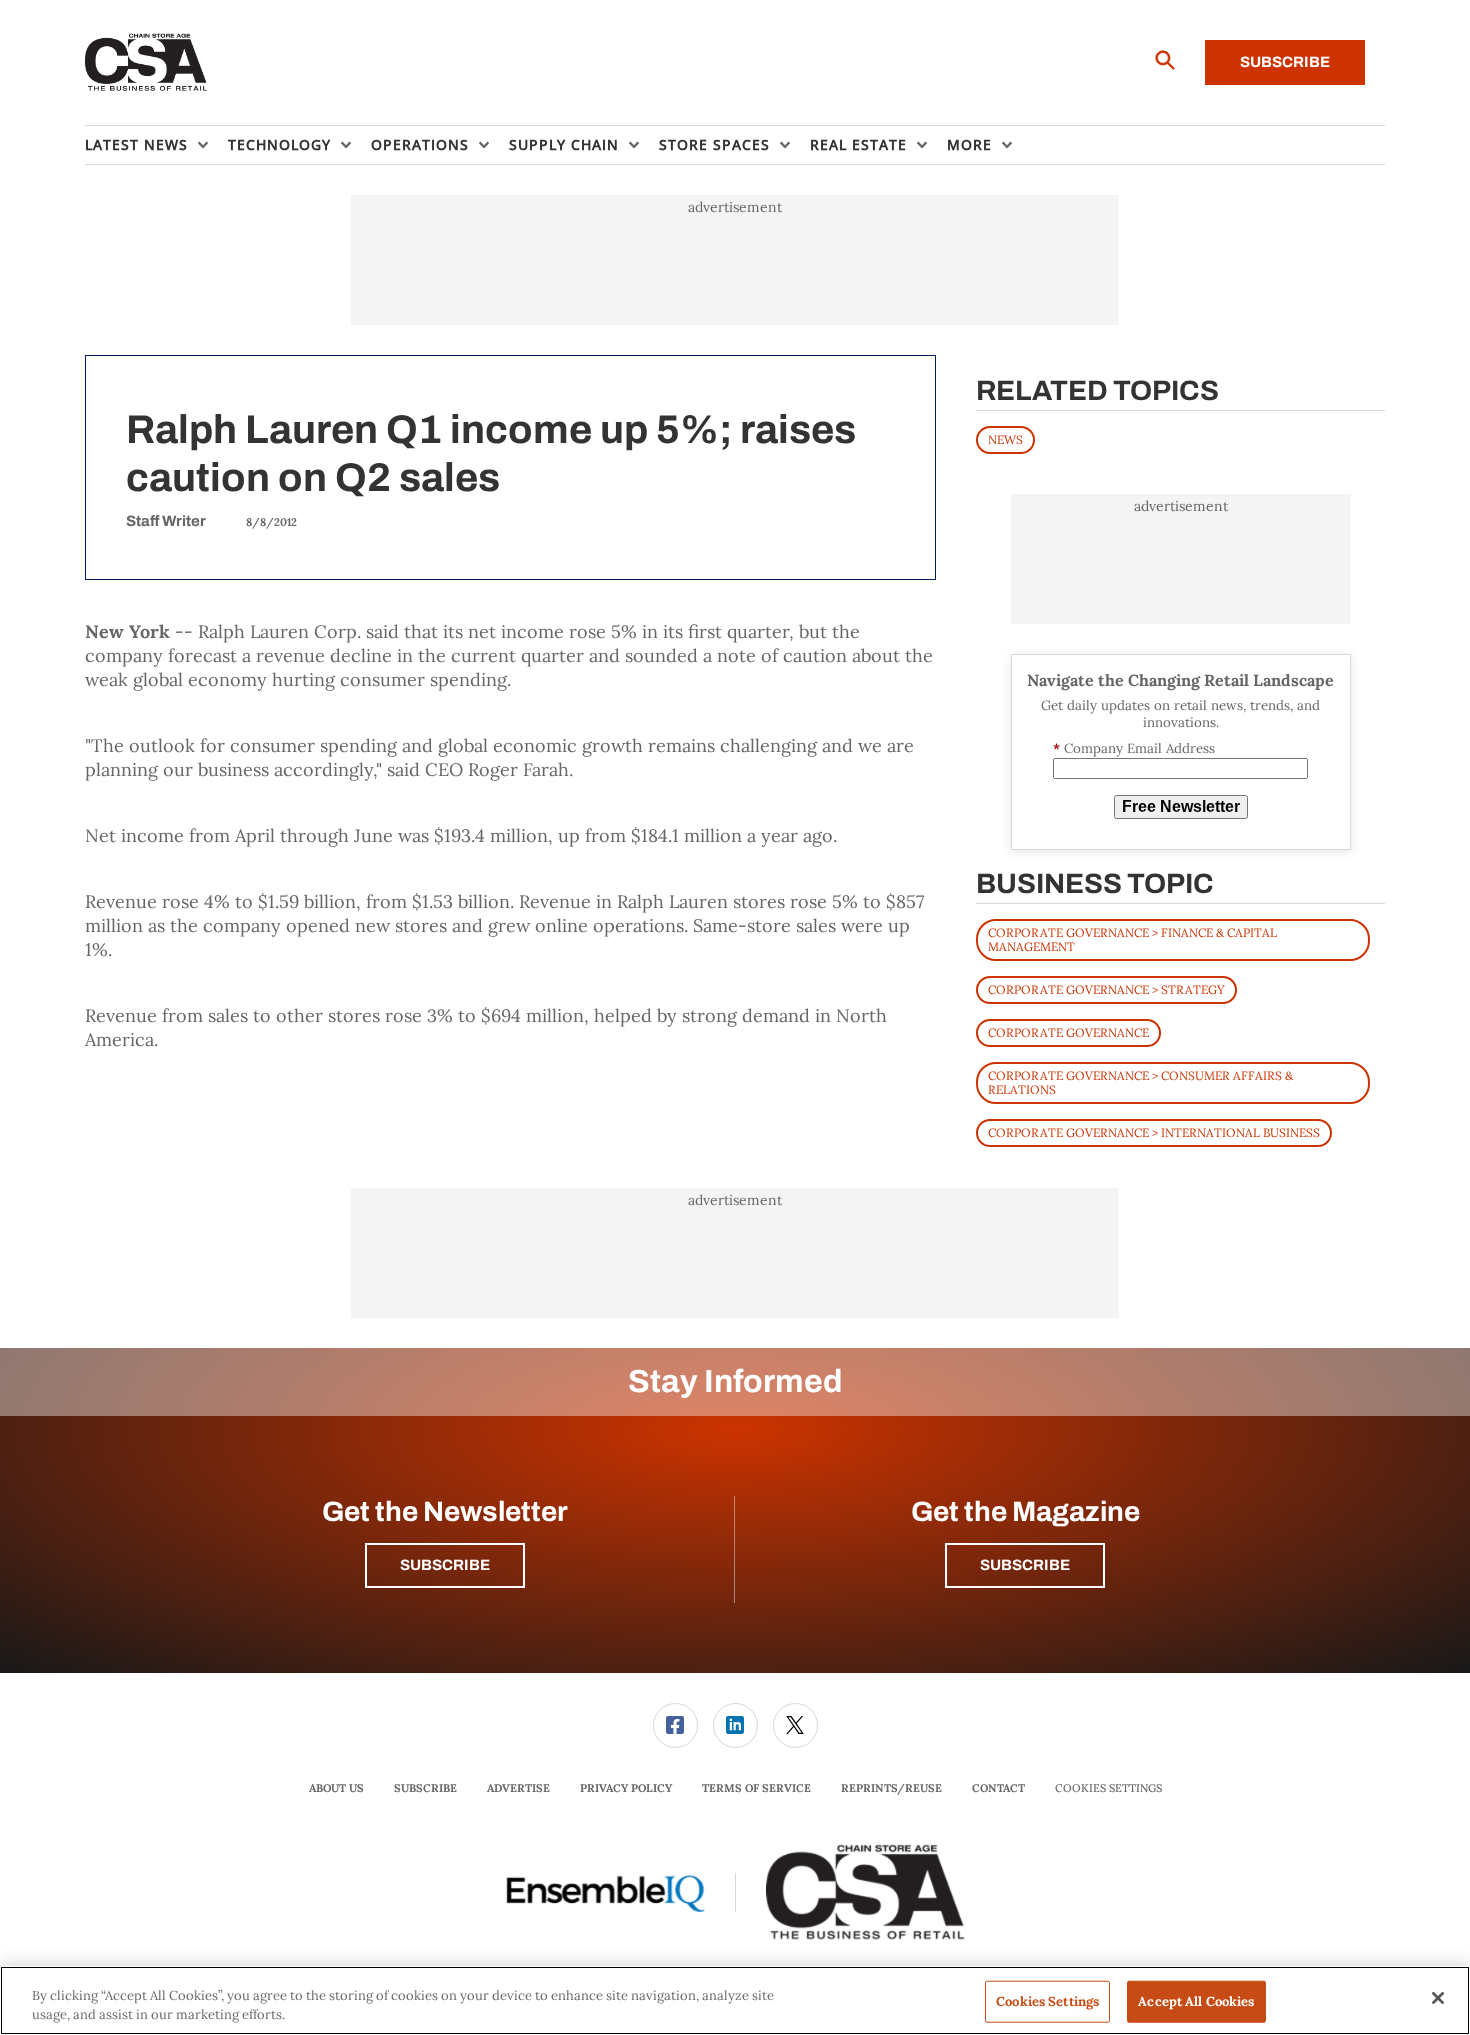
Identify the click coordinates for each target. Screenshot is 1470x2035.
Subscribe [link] (425, 1788)
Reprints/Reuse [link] (891, 1788)
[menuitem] (156, 145)
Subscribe (1285, 62)
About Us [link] (336, 1788)
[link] (675, 1725)
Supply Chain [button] (564, 144)
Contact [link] (998, 1788)
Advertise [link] (518, 1788)
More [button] (969, 144)
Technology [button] (279, 144)
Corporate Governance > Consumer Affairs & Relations (1140, 1082)
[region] (735, 2000)
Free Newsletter (1181, 806)
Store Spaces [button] (714, 144)
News (1005, 439)
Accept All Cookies (1196, 2001)
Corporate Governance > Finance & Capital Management (1132, 939)
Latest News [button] (136, 144)
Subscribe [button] (445, 1565)
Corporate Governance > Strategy (1106, 989)
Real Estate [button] (858, 144)
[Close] (1438, 1998)
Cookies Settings (1108, 1788)
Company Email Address (1134, 748)
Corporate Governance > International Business (1154, 1132)
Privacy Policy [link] (626, 1788)
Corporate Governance (1068, 1032)
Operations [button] (420, 144)
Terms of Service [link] (756, 1788)
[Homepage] (146, 63)
